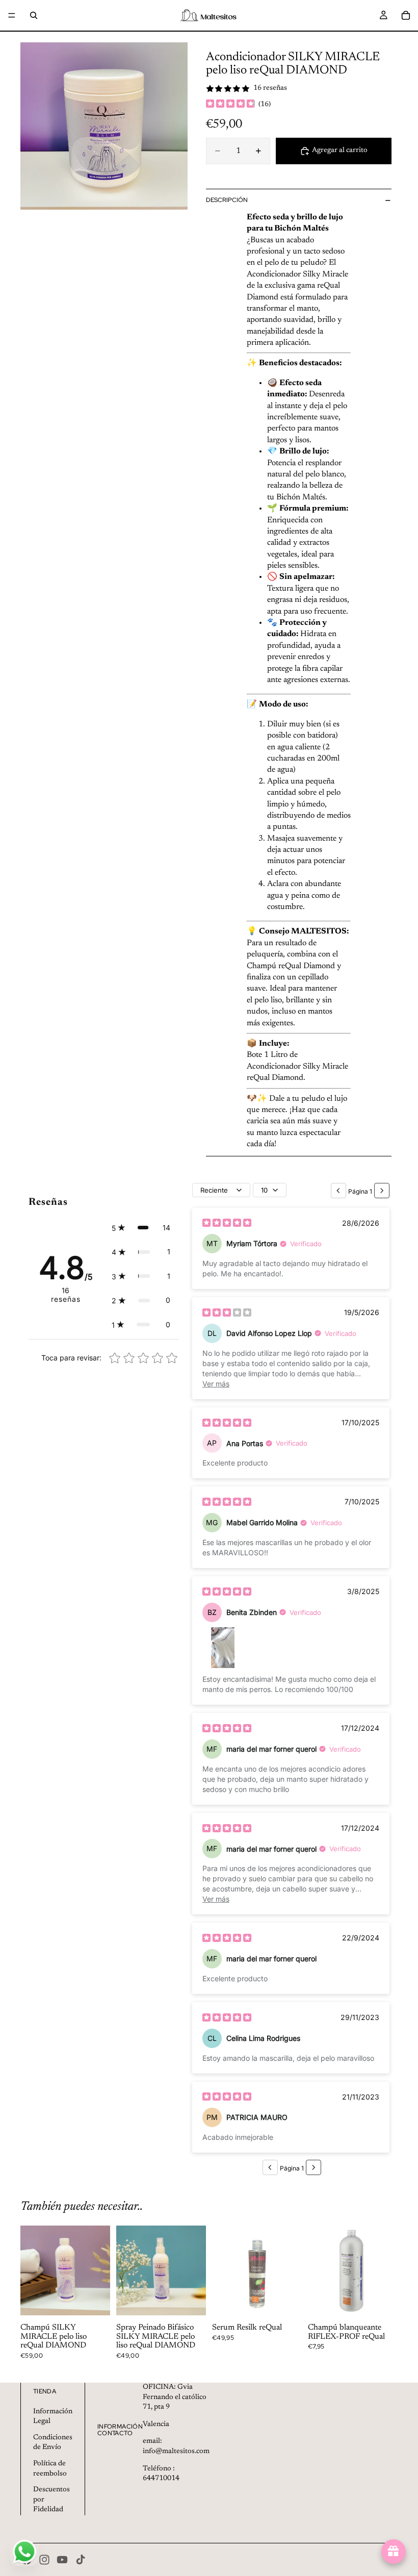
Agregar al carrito (340, 150)
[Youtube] (62, 2560)
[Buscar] (34, 15)
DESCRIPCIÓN (227, 200)
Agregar (103, 2300)
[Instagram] (44, 2560)
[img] (230, 105)
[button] (141, 1228)
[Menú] (12, 15)
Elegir (199, 2300)
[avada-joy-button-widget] (394, 2552)
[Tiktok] (81, 2560)
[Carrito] (406, 15)
